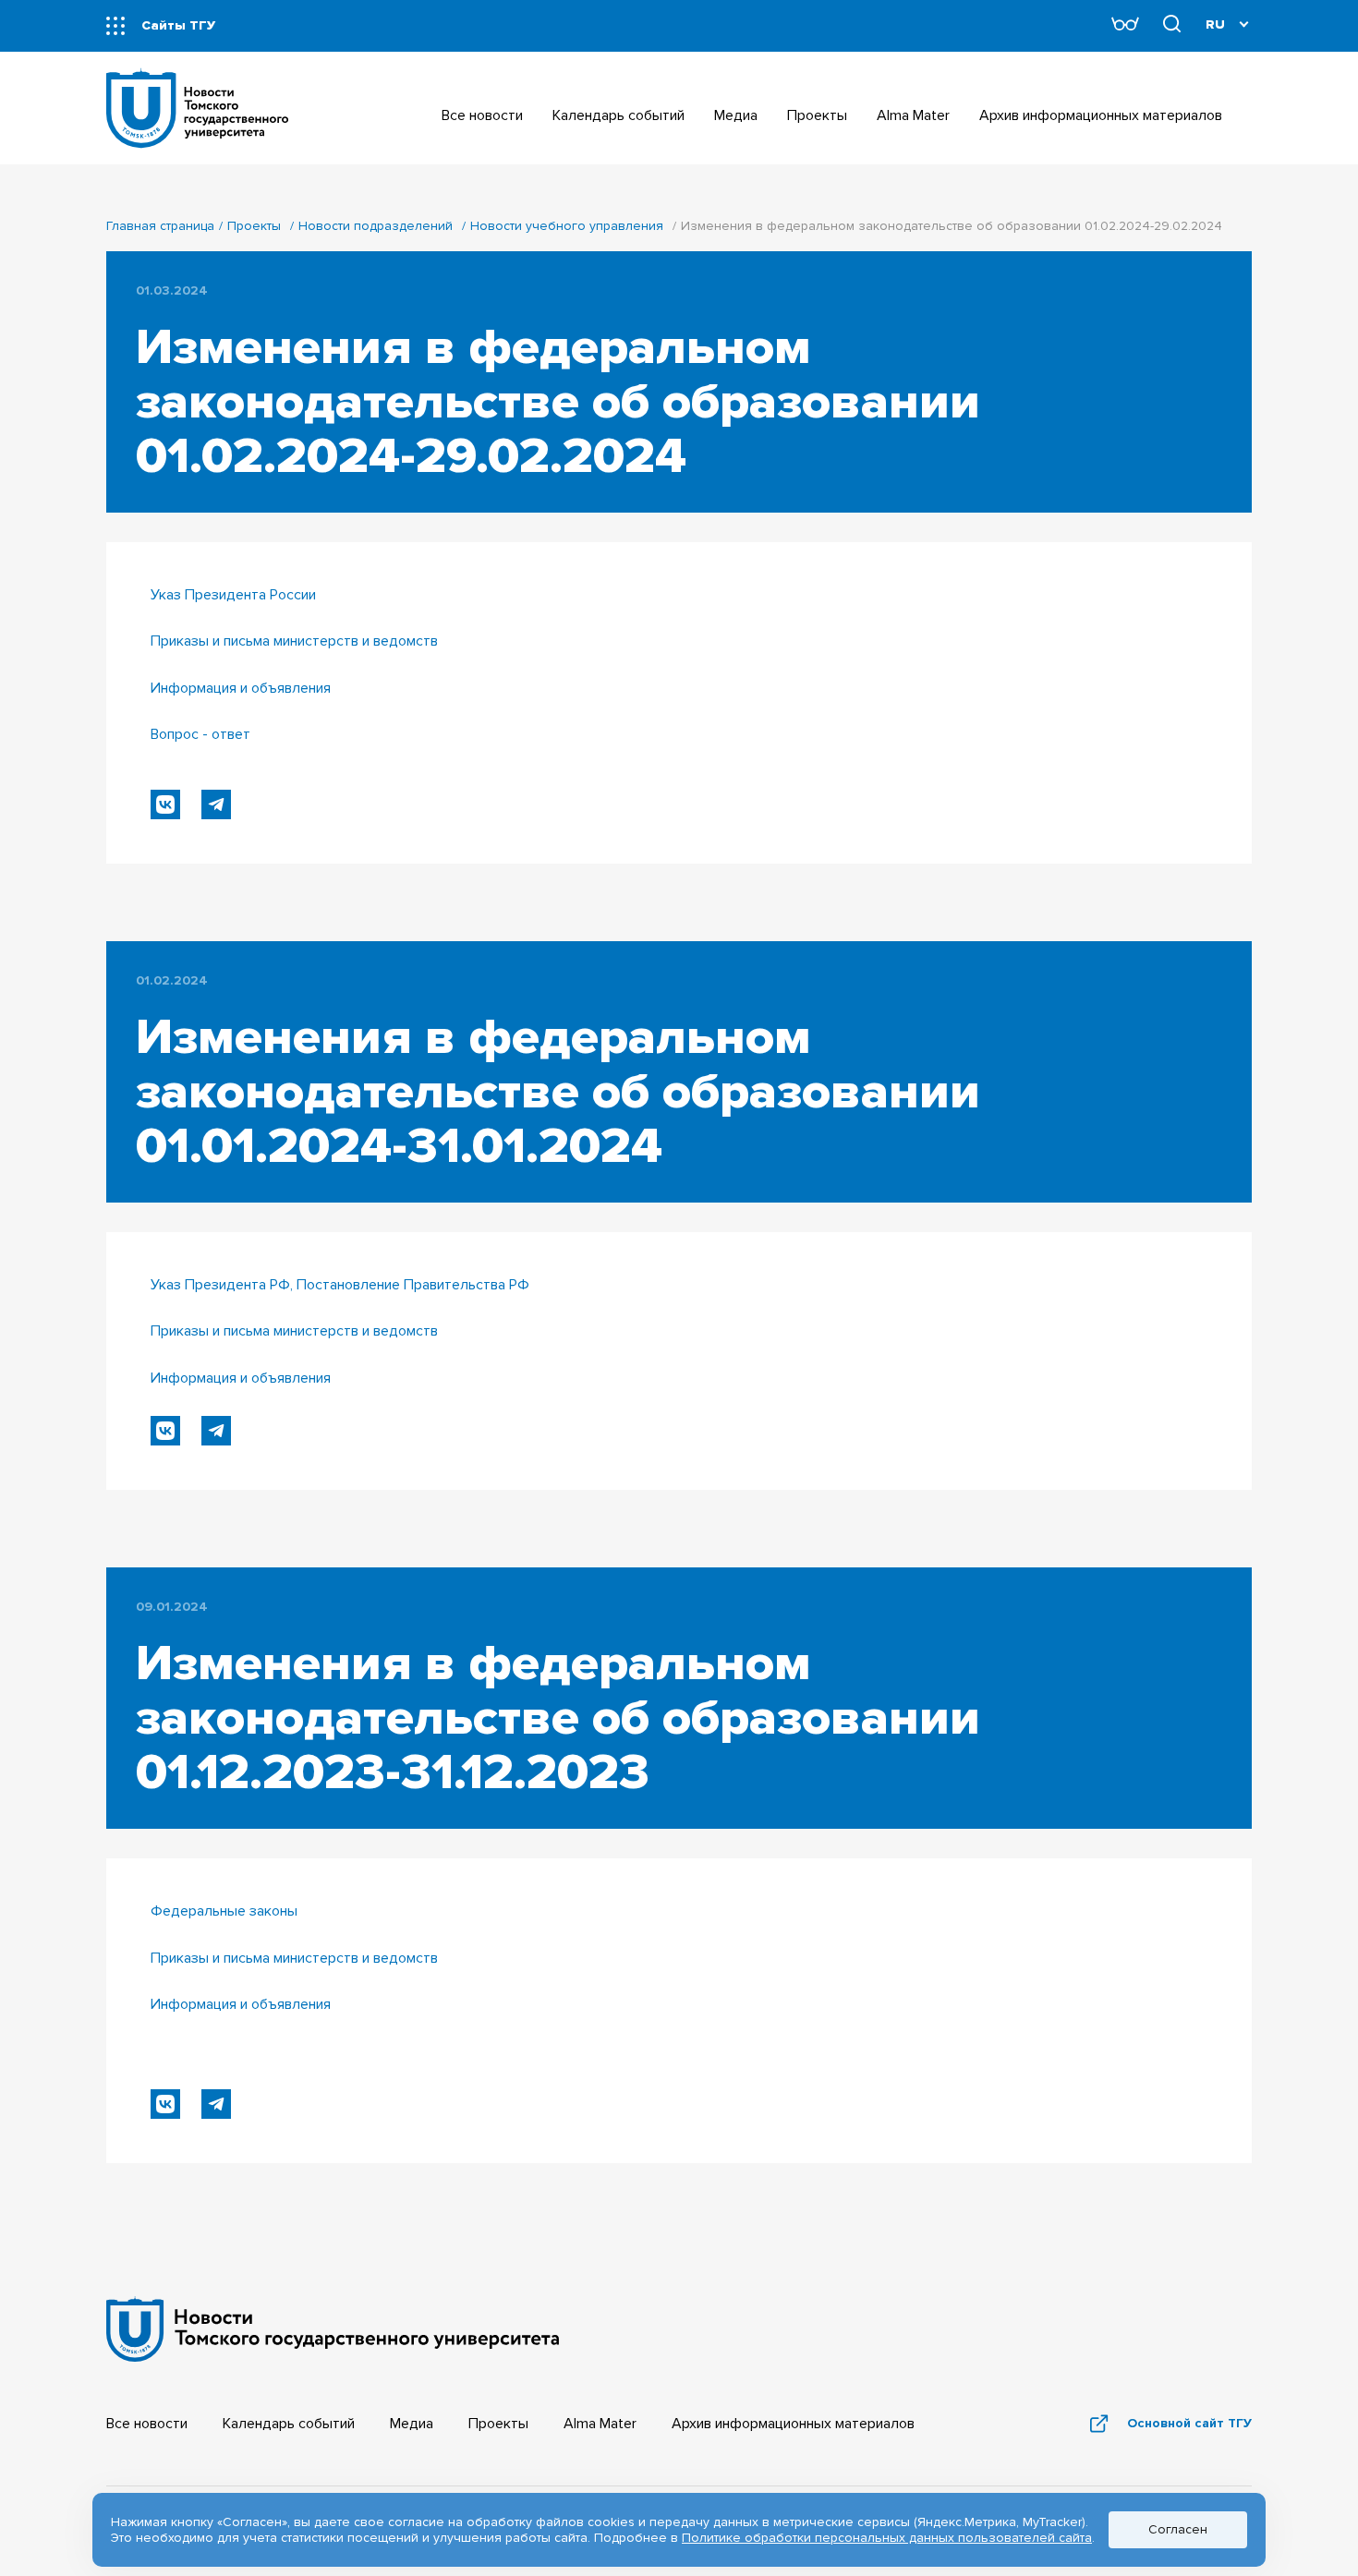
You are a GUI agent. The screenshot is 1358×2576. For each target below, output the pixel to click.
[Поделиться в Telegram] (216, 804)
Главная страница (160, 226)
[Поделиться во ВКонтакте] (165, 804)
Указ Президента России (233, 595)
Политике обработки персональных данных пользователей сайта (887, 2538)
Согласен (1178, 2529)
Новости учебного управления (567, 226)
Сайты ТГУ (178, 25)
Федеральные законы (224, 1911)
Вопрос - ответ (200, 734)
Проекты (254, 226)
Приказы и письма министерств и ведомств (294, 641)
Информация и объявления (241, 688)
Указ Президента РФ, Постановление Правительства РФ (340, 1285)
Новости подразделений (376, 226)
